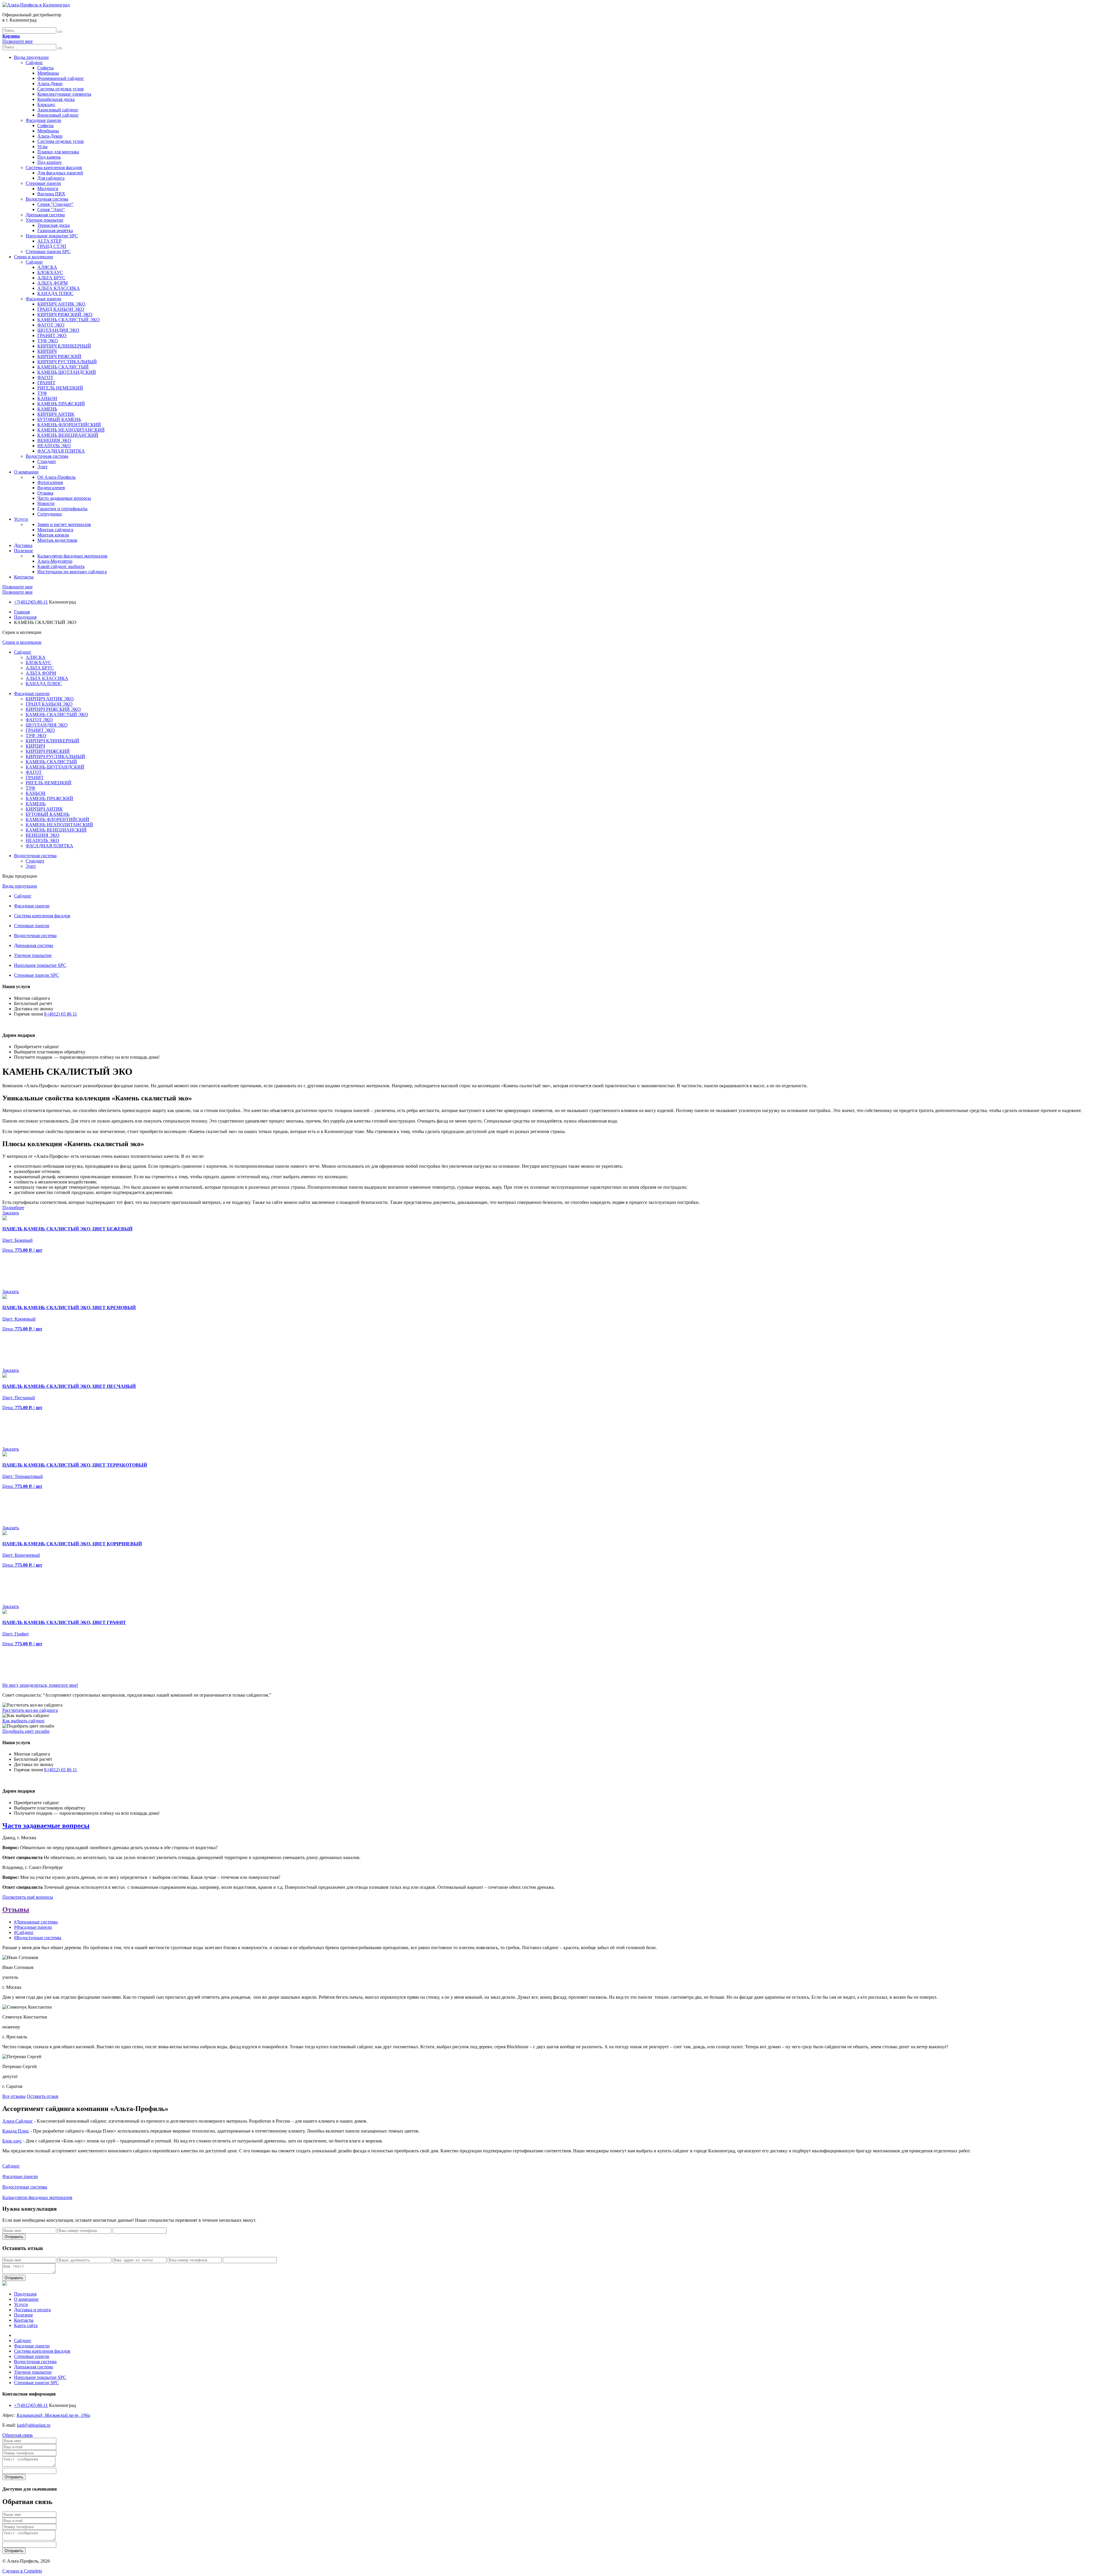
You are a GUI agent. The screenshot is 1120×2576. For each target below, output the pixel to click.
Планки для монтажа (58, 152)
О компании (26, 472)
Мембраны (48, 73)
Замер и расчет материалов (64, 524)
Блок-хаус (12, 2141)
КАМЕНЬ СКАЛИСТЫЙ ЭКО (69, 320)
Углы (42, 147)
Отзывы (45, 493)
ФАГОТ (45, 377)
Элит (42, 467)
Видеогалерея (51, 488)
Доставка (23, 545)
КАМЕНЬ (47, 409)
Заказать (11, 1213)
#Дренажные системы (36, 1922)
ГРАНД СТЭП (52, 246)
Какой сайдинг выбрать (61, 566)
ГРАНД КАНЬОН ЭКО (61, 309)
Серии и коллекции (34, 257)
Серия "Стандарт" (55, 204)
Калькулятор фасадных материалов (72, 556)
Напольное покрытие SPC (52, 236)
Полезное (23, 551)
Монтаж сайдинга (55, 530)
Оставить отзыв (43, 2096)
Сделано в (22, 2571)
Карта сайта (26, 2325)
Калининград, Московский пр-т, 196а (53, 2415)
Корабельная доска (56, 99)
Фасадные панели (43, 120)
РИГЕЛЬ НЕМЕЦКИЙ (60, 388)
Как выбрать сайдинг (24, 1721)
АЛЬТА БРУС (51, 278)
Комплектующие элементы (64, 94)
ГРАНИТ (46, 383)
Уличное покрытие (44, 220)
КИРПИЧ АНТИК (56, 414)
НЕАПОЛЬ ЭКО (54, 446)
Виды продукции (31, 57)
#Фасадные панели (33, 1927)
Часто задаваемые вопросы (64, 498)
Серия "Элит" (51, 209)
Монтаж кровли (53, 535)
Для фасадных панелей (60, 173)
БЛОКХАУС (50, 272)
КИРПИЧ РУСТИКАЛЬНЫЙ (67, 362)
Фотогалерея (50, 482)
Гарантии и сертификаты (62, 509)
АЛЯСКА (47, 267)
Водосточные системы (25, 2187)
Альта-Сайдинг (18, 2121)
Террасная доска (54, 225)
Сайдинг (34, 63)
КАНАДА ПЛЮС (55, 293)
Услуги (21, 519)
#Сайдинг (24, 1932)
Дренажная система (45, 215)
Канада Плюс (16, 2131)
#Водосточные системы (38, 1938)
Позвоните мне (17, 41)
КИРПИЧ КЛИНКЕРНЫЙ (64, 346)
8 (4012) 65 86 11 (61, 1014)
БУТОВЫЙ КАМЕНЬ (59, 419)
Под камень (49, 157)
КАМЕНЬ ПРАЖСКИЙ (61, 404)
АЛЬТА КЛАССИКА (59, 288)
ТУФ (42, 393)
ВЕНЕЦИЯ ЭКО (54, 440)
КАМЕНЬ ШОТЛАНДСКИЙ (67, 372)
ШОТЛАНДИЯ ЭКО (58, 330)
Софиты (45, 68)
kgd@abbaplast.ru (34, 2425)
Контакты (24, 577)
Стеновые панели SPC (48, 251)
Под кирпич (49, 162)
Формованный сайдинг (61, 78)
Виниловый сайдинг (58, 115)
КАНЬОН (47, 398)
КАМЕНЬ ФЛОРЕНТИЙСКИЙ (69, 425)
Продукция (25, 617)
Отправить (14, 2237)
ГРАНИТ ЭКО (52, 335)
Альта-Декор (50, 84)
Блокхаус (46, 105)
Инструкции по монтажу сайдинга (72, 572)
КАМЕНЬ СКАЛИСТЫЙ (63, 367)
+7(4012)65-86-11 (31, 602)
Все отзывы (14, 2096)
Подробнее (13, 1208)
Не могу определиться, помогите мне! (40, 1685)
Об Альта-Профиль (56, 477)
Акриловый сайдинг (58, 110)
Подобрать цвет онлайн (26, 1731)
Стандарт (47, 461)
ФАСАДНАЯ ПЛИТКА (61, 451)
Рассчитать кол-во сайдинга (30, 1710)
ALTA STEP (49, 241)
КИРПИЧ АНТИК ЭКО (61, 304)
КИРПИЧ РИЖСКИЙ (59, 356)
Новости (46, 503)
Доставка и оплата (32, 2310)
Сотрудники (50, 514)
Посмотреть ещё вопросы (28, 1897)
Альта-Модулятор (55, 561)
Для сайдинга (51, 178)
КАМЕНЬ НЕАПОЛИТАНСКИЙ (71, 430)
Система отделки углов (61, 89)
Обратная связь (17, 2435)
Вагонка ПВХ (51, 194)
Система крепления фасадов (54, 168)
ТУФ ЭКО (48, 341)
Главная (22, 612)
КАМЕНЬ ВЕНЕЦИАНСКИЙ (68, 435)
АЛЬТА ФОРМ (52, 283)
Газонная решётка (55, 230)
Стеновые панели (43, 183)
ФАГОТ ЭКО (51, 325)
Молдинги (48, 188)
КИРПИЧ (47, 351)
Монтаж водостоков (57, 540)
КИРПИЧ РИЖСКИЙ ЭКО (65, 314)
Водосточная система (47, 199)
